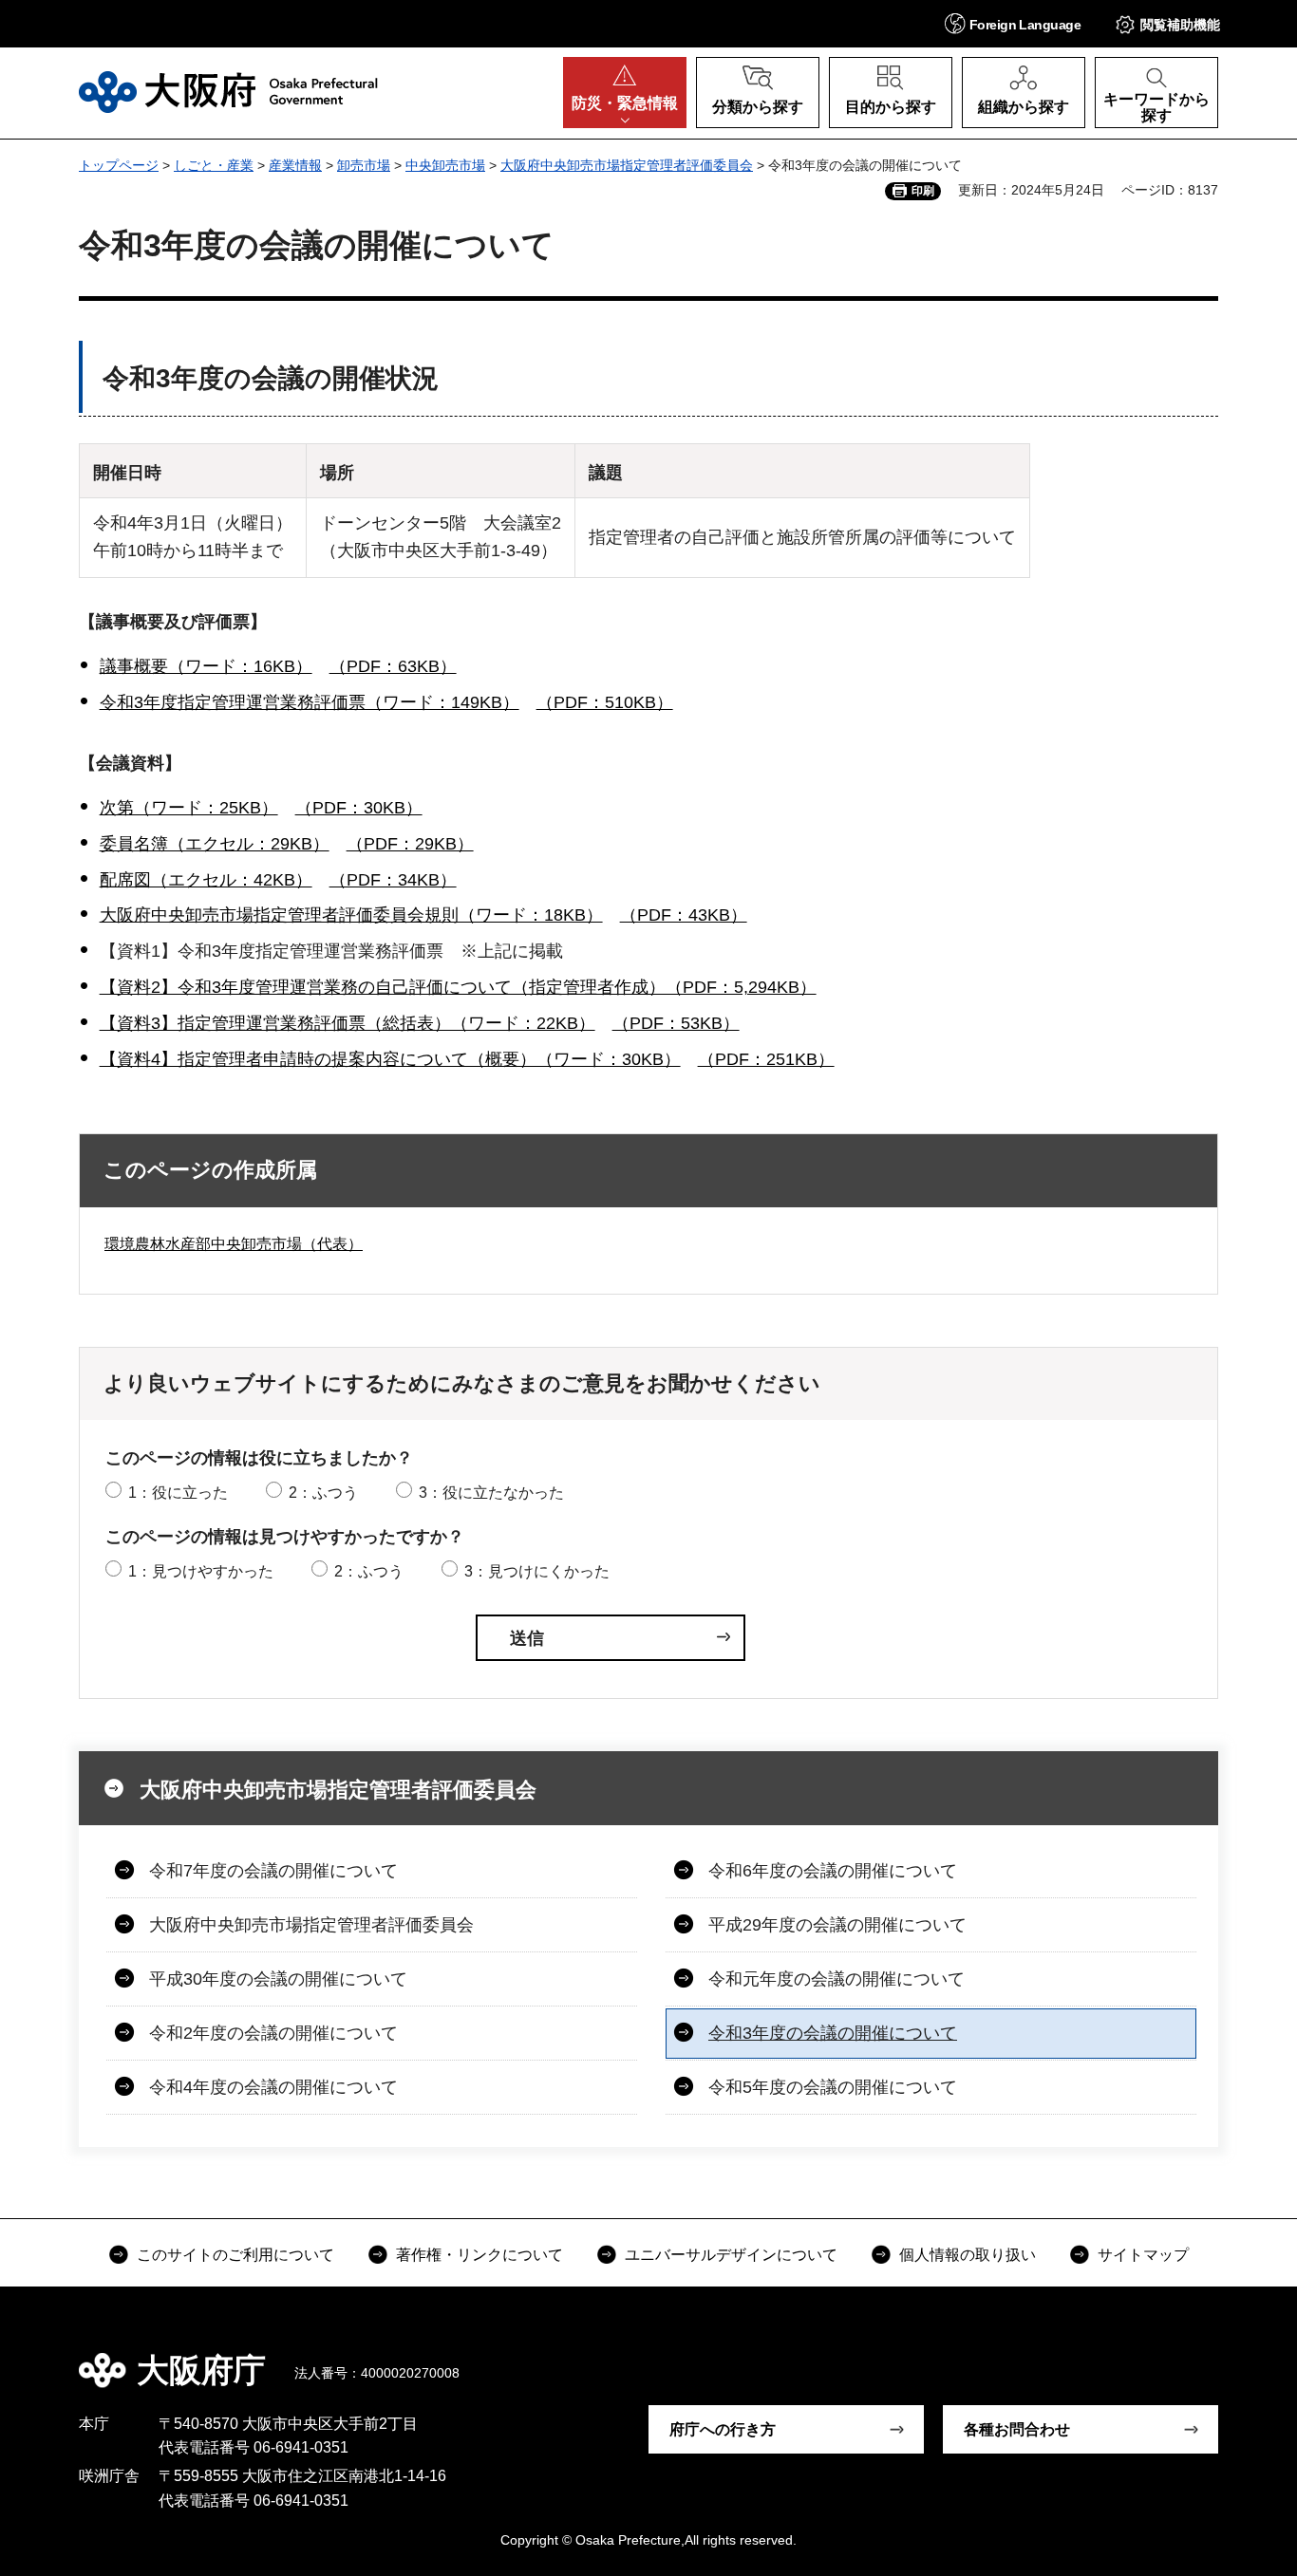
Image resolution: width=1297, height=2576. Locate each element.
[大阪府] (228, 92)
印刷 (923, 191)
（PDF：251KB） (766, 1059)
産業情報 (295, 165)
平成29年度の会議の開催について (837, 1925)
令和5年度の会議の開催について (833, 2087)
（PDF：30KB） (359, 808)
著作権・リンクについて (479, 2255)
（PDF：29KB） (410, 844)
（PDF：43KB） (684, 915)
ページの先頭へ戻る (1228, 2357)
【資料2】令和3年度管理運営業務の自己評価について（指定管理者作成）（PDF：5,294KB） (458, 987)
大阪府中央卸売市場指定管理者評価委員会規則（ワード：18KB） (351, 915)
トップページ (119, 165)
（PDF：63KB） (393, 666)
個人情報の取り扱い (968, 2255)
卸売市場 (364, 165)
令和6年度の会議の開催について (833, 1871)
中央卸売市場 (445, 165)
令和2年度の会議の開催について (273, 2033)
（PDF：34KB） (393, 880)
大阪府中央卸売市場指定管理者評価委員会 (627, 165)
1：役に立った (178, 1493)
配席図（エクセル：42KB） (206, 880)
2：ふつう (323, 1493)
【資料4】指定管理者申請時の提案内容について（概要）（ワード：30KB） (390, 1059)
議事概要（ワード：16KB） (206, 666)
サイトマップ (1143, 2255)
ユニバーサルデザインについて (731, 2255)
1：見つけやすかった (201, 1571)
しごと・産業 (214, 165)
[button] (1013, 23)
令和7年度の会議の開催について (273, 1871)
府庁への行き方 (723, 2429)
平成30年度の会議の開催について (278, 1979)
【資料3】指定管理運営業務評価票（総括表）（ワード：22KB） (348, 1023)
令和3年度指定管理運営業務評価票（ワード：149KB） (310, 702)
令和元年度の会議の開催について (836, 1979)
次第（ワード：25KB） (189, 808)
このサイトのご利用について (235, 2255)
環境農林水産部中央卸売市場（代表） (234, 1244)
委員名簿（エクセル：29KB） (215, 844)
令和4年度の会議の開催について (273, 2087)
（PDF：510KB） (605, 702)
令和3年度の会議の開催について (833, 2033)
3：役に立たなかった (491, 1493)
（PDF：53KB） (676, 1023)
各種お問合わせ (1017, 2429)
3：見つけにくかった (537, 1571)
